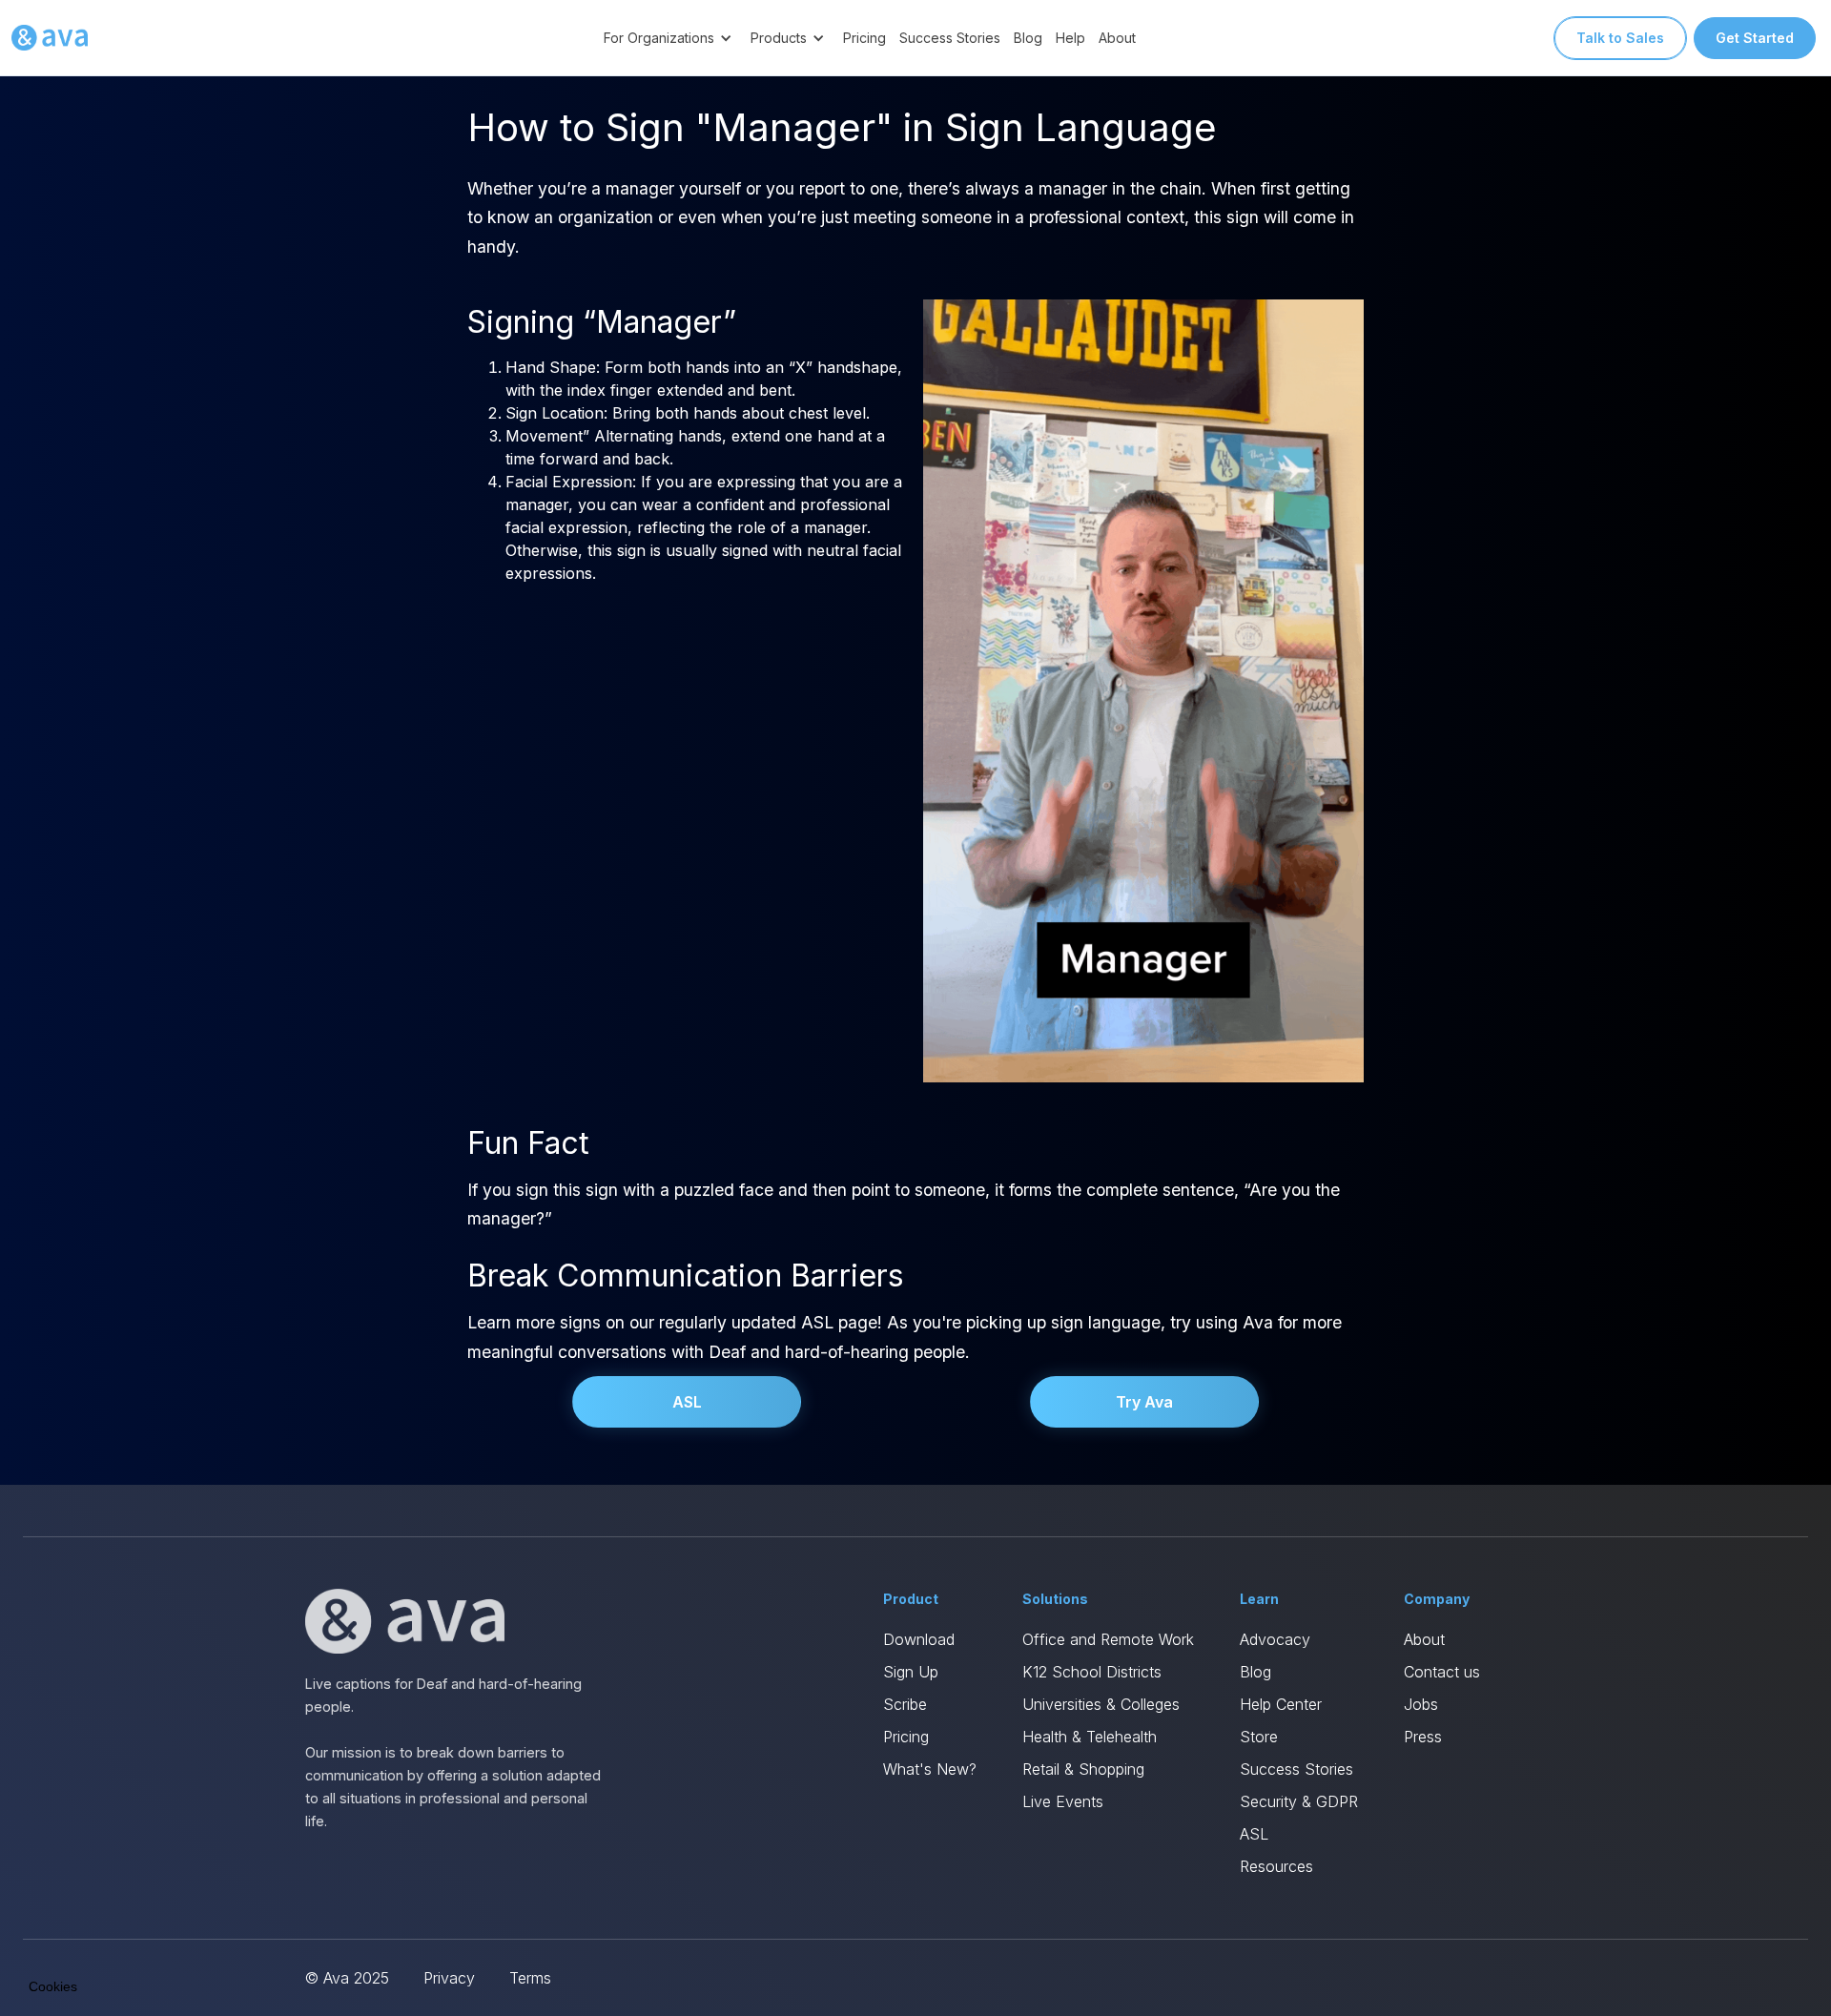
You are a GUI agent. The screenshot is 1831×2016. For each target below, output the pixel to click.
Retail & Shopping (1083, 1769)
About (1117, 38)
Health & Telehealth (1090, 1737)
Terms (530, 1978)
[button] (670, 38)
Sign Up (911, 1672)
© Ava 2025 (347, 1978)
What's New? (930, 1769)
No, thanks (86, 1920)
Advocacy (1275, 1639)
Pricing (864, 38)
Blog (1028, 38)
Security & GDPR (1299, 1801)
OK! (353, 1920)
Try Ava (1144, 1402)
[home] (50, 38)
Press (1423, 1737)
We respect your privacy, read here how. (141, 1855)
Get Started (1755, 38)
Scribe (905, 1704)
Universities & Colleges (1101, 1704)
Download (919, 1639)
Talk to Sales (1620, 38)
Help (1070, 38)
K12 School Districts (1092, 1672)
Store (1259, 1737)
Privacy (449, 1978)
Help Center (1281, 1704)
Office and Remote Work (1108, 1639)
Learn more (219, 1920)
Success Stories (950, 38)
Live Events (1063, 1801)
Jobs (1421, 1704)
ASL (687, 1402)
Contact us (1442, 1672)
